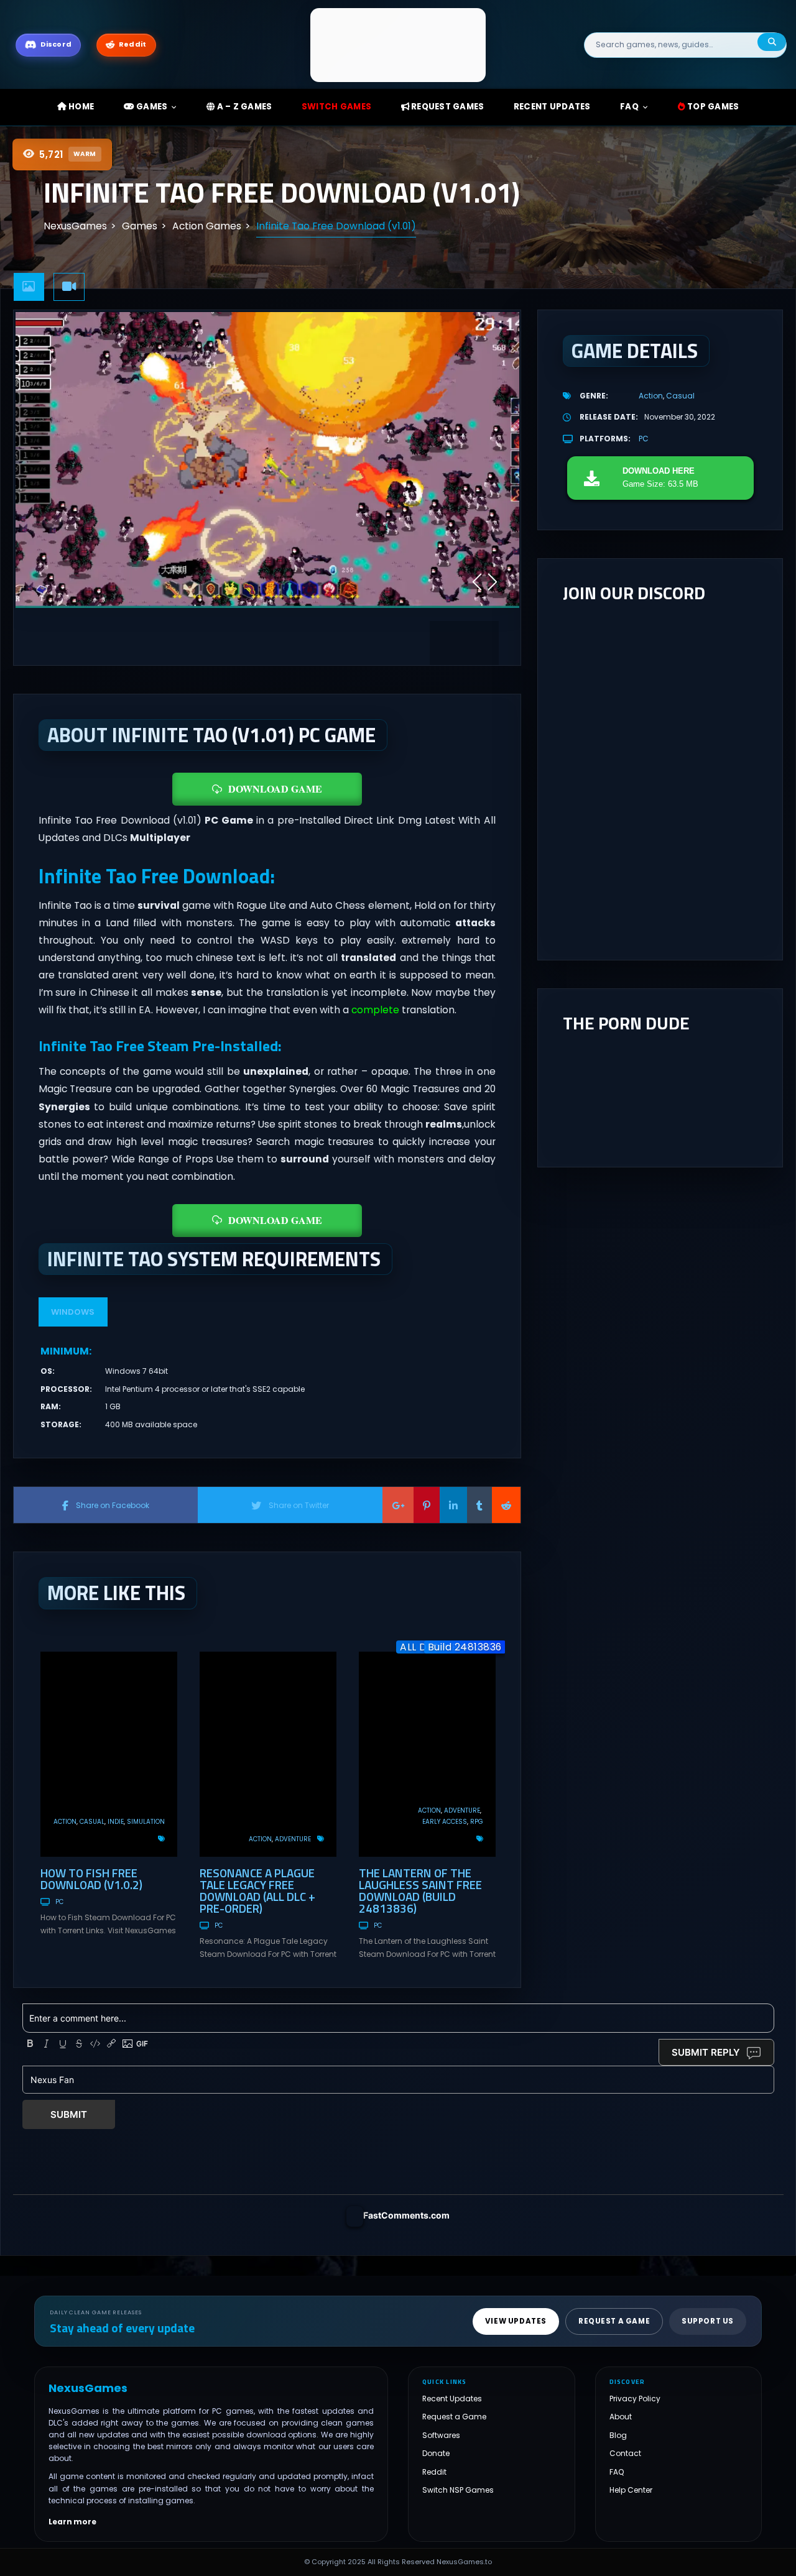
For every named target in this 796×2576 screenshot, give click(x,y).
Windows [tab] (73, 1312)
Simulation (146, 1822)
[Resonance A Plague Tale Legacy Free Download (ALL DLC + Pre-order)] (268, 1754)
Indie (116, 1822)
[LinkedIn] (453, 1505)
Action (65, 1822)
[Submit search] (772, 42)
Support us (708, 2321)
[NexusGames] (398, 44)
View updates (516, 2321)
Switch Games (336, 107)
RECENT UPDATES (552, 107)
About (621, 2417)
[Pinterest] (427, 1505)
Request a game (614, 2321)
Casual (92, 1822)
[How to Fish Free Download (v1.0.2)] (109, 1754)
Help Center (631, 2490)
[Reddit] (506, 1505)
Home (80, 107)
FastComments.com (406, 2215)
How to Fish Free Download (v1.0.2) (91, 1879)
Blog (618, 2435)
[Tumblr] (479, 1505)
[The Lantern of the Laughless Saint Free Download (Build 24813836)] (427, 1754)
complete (375, 1010)
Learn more (72, 2522)
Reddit (434, 2472)
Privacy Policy (635, 2399)
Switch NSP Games (458, 2490)
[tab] (29, 287)
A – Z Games (243, 107)
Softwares (441, 2435)
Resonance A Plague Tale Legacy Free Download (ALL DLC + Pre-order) (257, 1890)
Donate (436, 2453)
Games (151, 107)
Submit (69, 2114)
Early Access (445, 1822)
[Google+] (398, 1505)
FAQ (629, 107)
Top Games (712, 107)
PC (59, 1902)
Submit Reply (706, 2052)
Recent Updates (452, 2399)
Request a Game (454, 2417)
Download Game (275, 789)
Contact (625, 2453)
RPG (477, 1822)
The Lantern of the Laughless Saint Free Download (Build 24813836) (420, 1890)
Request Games (447, 107)
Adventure (293, 1839)
